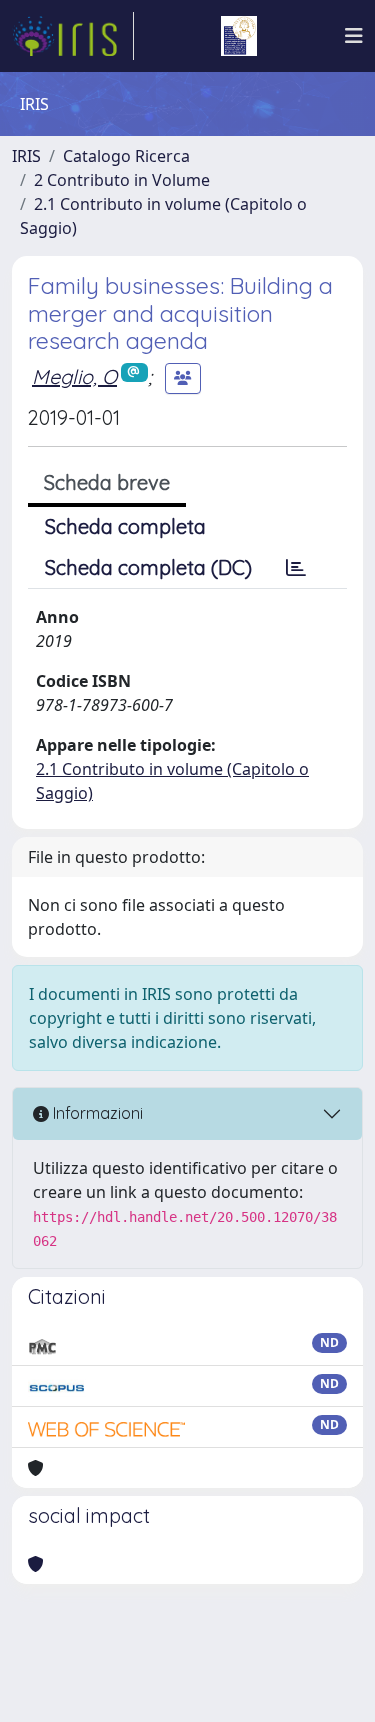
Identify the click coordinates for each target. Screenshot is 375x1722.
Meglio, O (74, 376)
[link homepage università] (239, 36)
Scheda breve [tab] (107, 482)
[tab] (296, 568)
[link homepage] (73, 36)
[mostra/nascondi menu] (354, 36)
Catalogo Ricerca (126, 156)
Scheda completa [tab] (125, 526)
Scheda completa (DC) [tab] (148, 567)
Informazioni (96, 1113)
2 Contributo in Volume (122, 180)
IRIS (26, 156)
